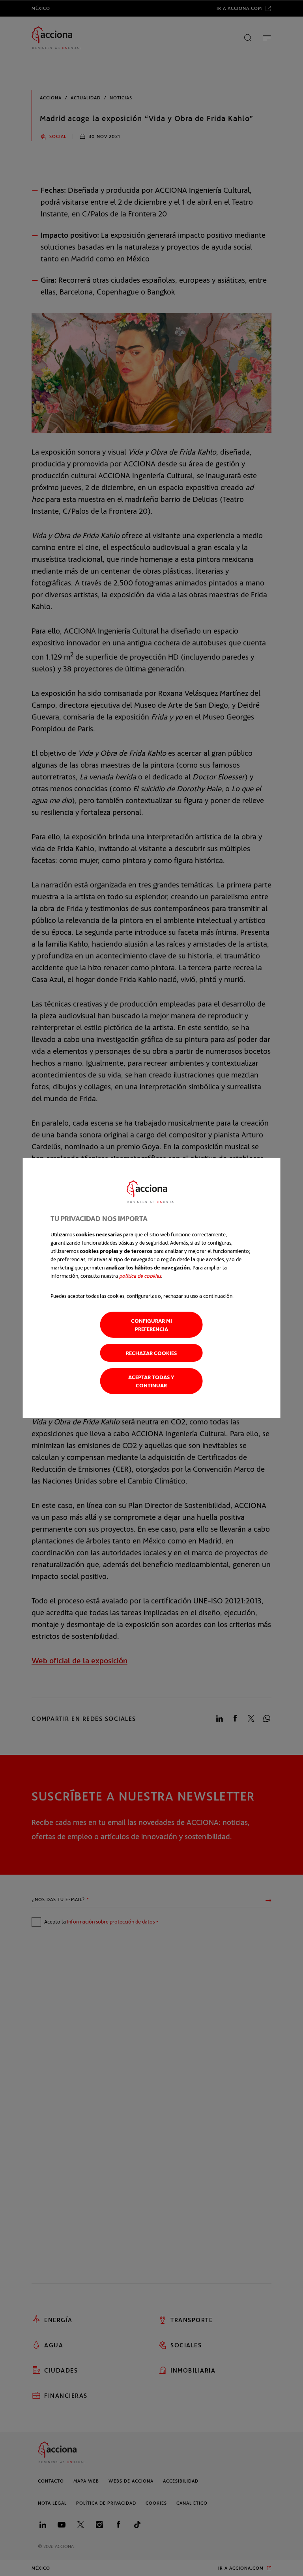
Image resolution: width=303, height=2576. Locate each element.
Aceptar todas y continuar (151, 1381)
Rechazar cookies (151, 1353)
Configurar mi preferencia (151, 1325)
